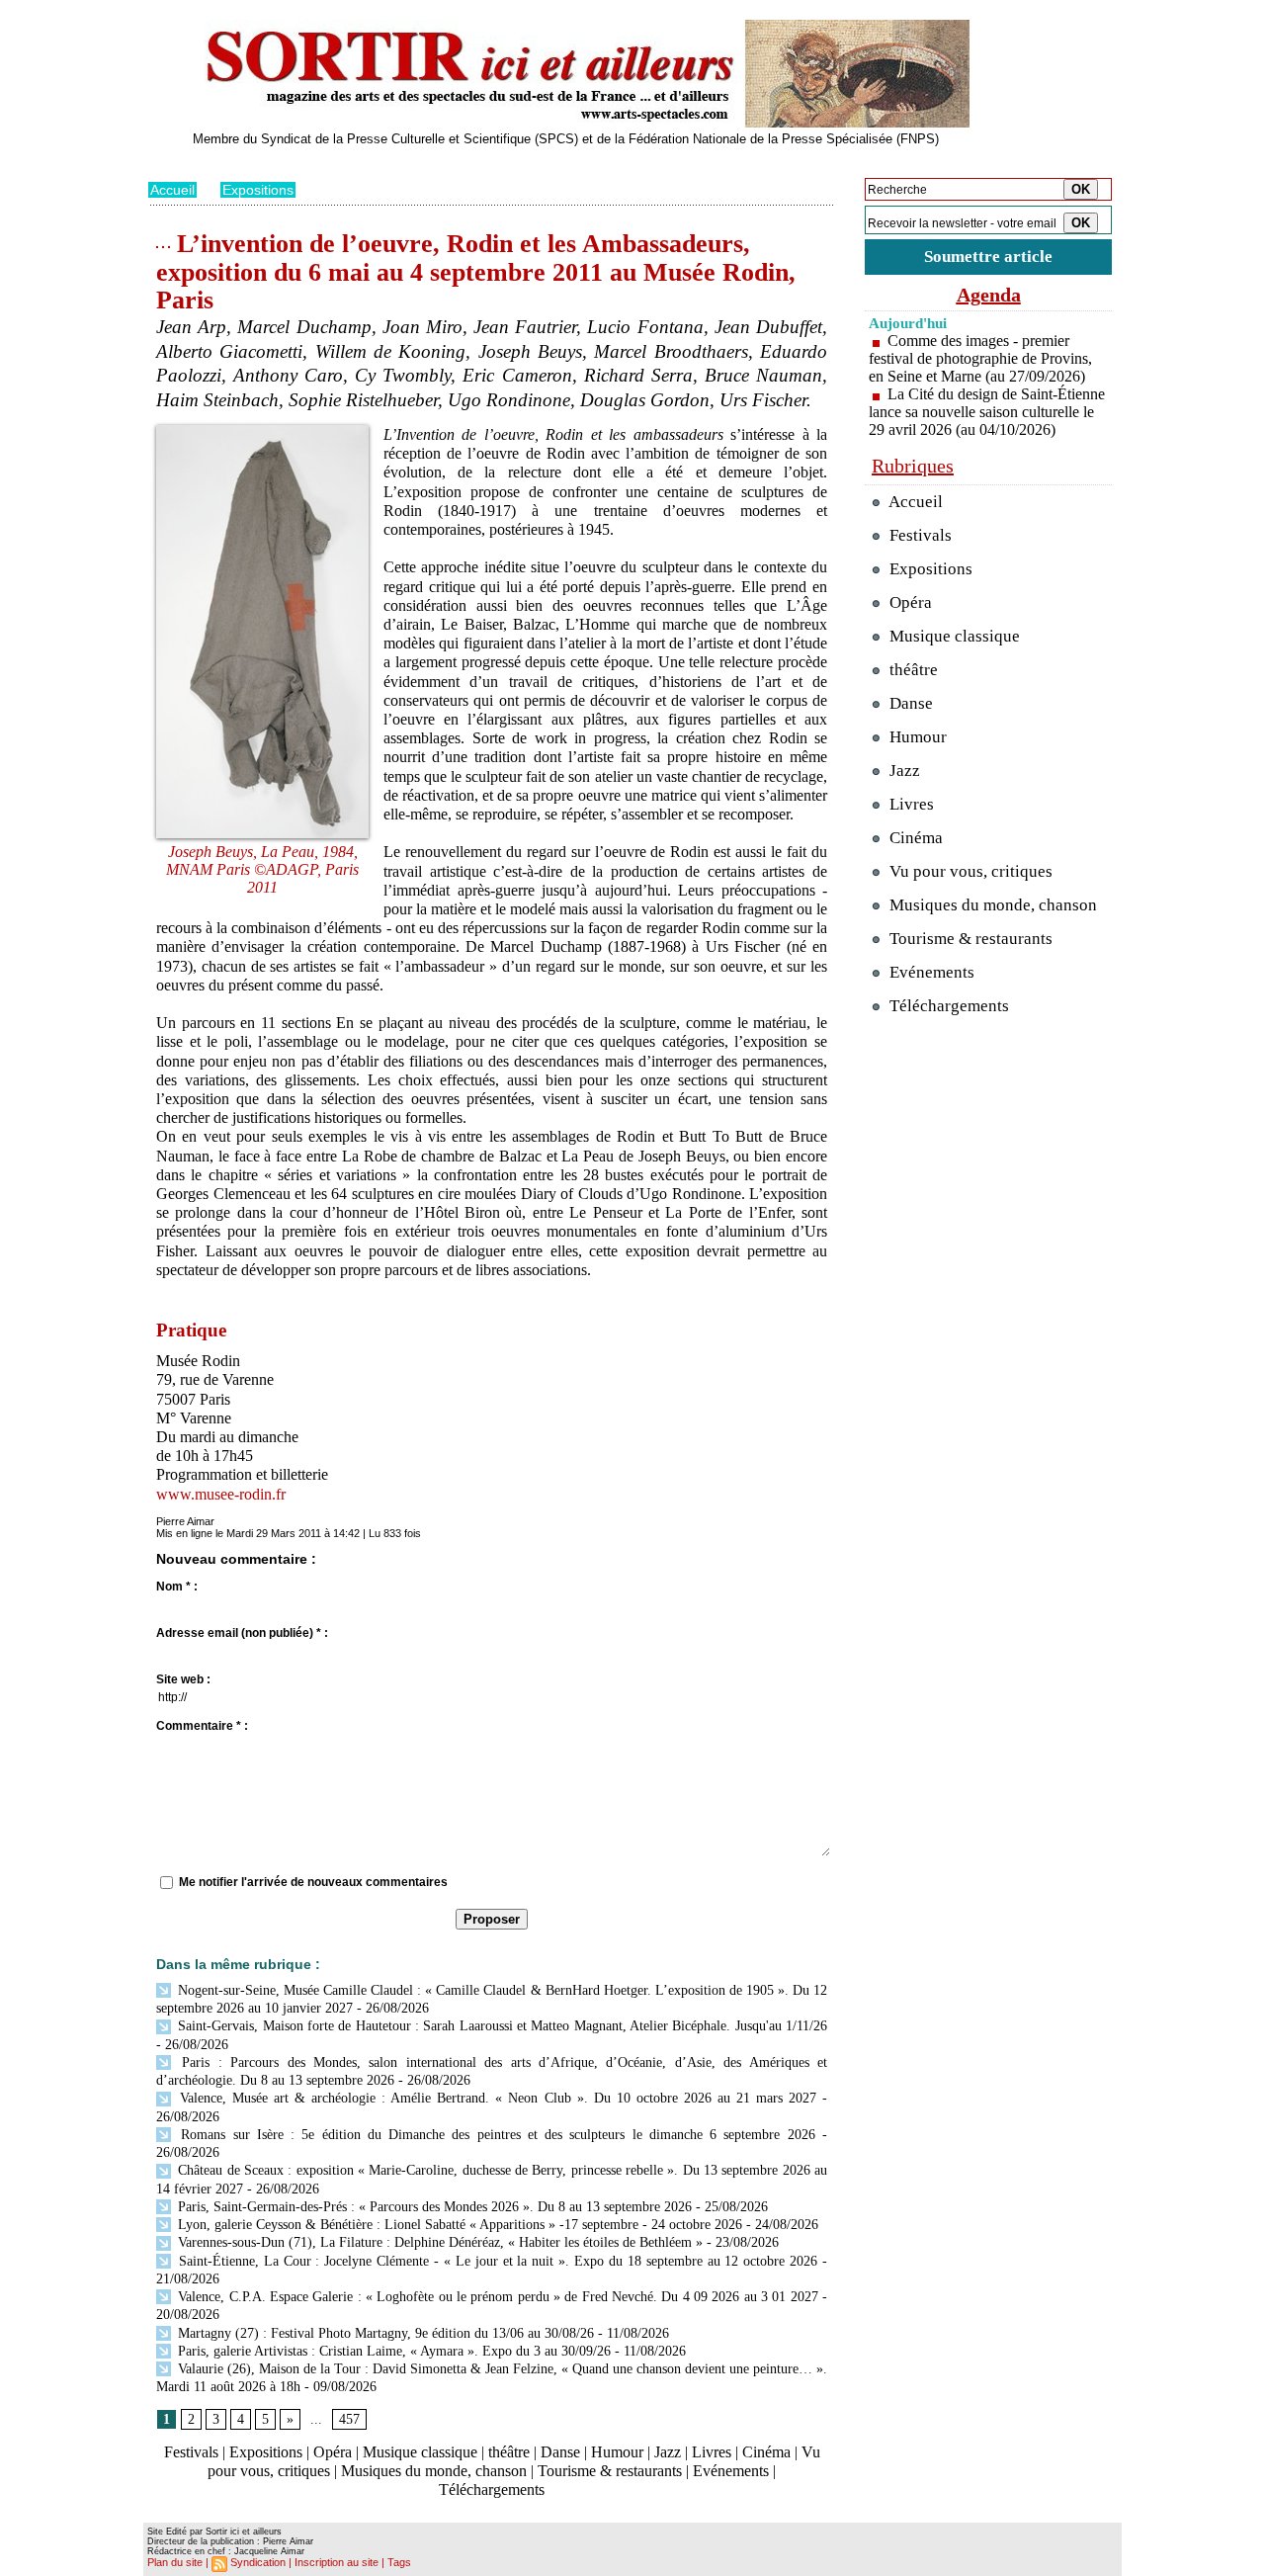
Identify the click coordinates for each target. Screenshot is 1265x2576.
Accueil (172, 190)
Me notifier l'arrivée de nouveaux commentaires (313, 1882)
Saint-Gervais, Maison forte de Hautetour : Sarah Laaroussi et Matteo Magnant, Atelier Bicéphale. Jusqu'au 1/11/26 (501, 2026)
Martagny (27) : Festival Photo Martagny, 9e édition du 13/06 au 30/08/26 (384, 2333)
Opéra (333, 2452)
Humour (617, 2452)
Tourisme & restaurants (610, 2471)
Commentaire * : (202, 1726)
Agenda (989, 295)
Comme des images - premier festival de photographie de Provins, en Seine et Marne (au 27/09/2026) (980, 358)
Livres (712, 2452)
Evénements (731, 2471)
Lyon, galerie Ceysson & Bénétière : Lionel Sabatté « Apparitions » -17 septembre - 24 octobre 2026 (458, 2225)
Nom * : (177, 1587)
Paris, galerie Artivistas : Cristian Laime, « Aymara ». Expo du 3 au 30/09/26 (392, 2351)
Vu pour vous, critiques (969, 871)
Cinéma (766, 2452)
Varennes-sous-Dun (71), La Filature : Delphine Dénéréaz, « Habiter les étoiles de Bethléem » (438, 2242)
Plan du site (175, 2562)
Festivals (191, 2452)
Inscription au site (337, 2562)
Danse (560, 2452)
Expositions (258, 190)
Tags (399, 2562)
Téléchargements (492, 2490)
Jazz (668, 2452)
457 (349, 2419)
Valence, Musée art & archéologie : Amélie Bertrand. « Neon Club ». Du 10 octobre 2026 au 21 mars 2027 (495, 2098)
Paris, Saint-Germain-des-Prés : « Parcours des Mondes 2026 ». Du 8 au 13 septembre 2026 (433, 2207)
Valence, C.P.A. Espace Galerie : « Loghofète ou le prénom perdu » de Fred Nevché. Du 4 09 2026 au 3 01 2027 (496, 2297)
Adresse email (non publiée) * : (242, 1633)
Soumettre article (988, 257)
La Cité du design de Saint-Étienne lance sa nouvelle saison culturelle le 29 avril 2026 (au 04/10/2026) (987, 412)
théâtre (509, 2452)
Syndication (258, 2562)
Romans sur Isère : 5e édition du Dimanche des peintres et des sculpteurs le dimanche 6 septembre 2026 (495, 2135)
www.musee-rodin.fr (221, 1494)
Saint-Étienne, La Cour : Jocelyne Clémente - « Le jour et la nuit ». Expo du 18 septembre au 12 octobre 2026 (496, 2261)
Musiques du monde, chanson (434, 2471)
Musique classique (420, 2452)
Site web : (183, 1679)
